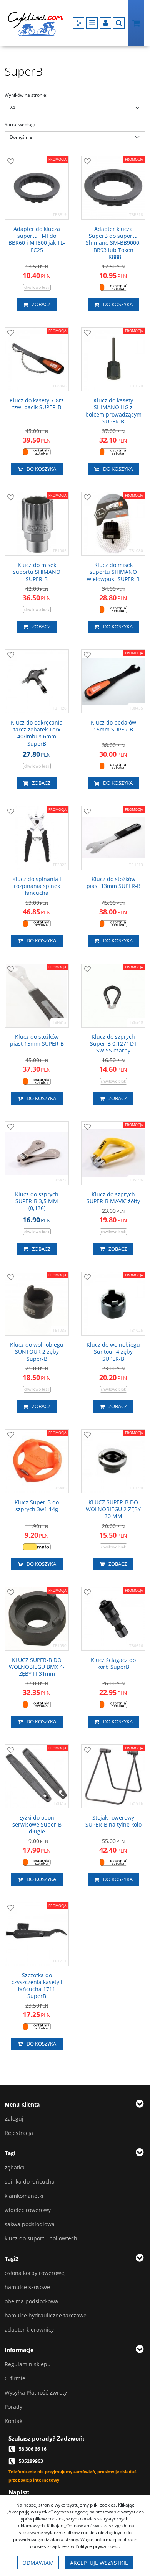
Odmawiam (38, 2563)
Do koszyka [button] (118, 304)
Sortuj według (20, 124)
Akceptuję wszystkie (99, 2563)
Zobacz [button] (41, 304)
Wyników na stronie (26, 95)
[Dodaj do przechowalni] (11, 162)
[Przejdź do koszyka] (136, 23)
